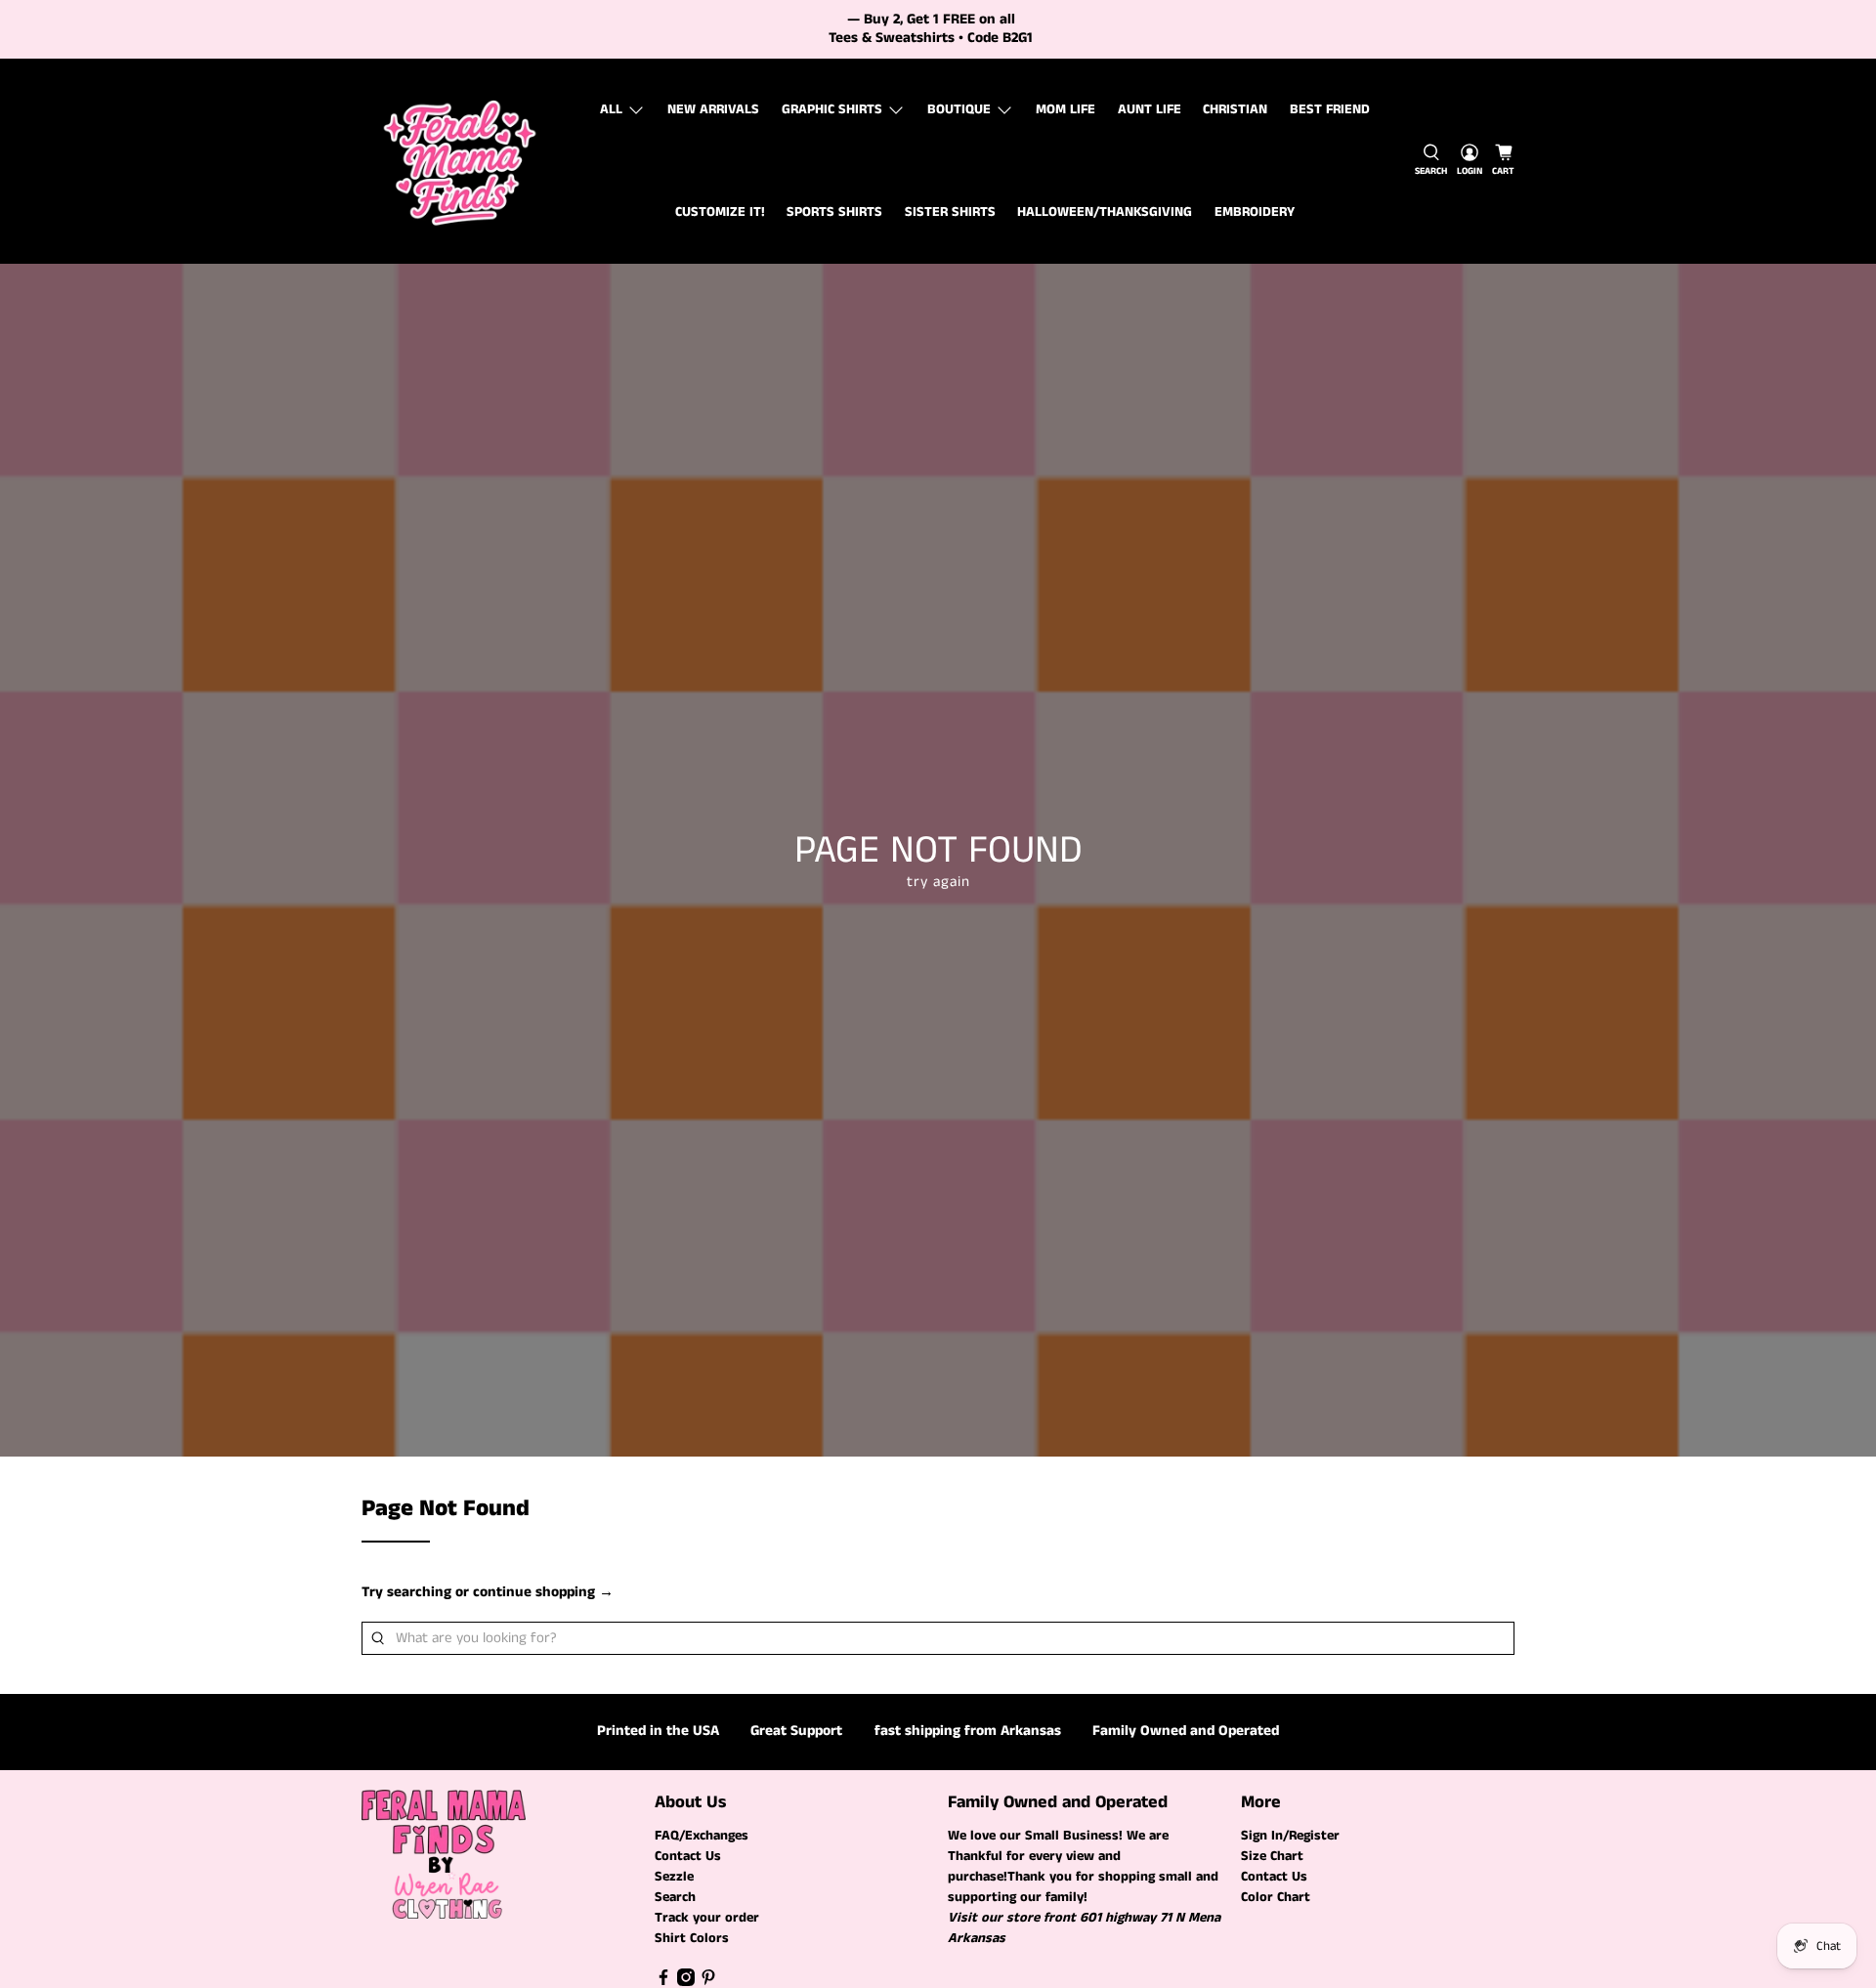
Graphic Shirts (832, 109)
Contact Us (688, 1856)
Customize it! (720, 212)
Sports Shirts (834, 212)
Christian (1235, 109)
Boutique (959, 109)
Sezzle (674, 1877)
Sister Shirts (950, 212)
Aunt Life (1150, 109)
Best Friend (1330, 109)
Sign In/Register (1290, 1836)
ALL (611, 109)
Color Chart (1276, 1897)
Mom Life (1066, 109)
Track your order (707, 1918)
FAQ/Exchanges (702, 1836)
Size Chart (1272, 1856)
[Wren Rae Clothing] (460, 161)
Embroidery (1255, 212)
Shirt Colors (692, 1938)
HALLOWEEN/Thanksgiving (1105, 212)
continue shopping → (543, 1592)
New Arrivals (713, 109)
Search (675, 1897)
